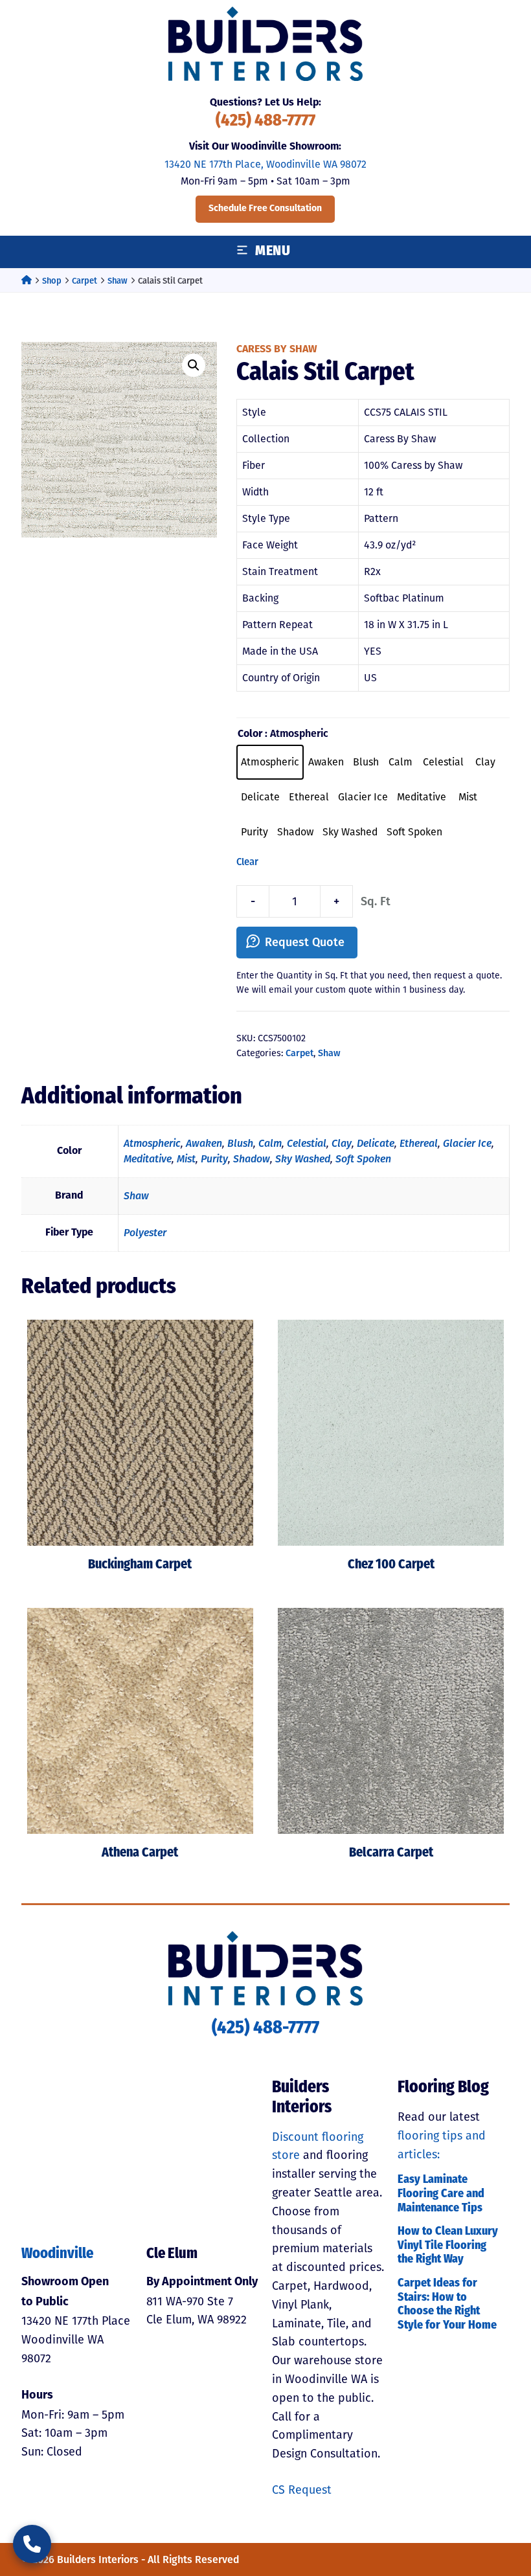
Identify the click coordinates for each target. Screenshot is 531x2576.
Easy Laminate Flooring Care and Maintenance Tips (441, 2194)
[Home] (27, 281)
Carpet (85, 281)
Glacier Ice (467, 1143)
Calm (270, 1143)
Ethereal (419, 1143)
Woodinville (57, 2254)
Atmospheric (152, 1143)
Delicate (376, 1143)
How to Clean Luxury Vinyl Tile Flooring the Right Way (448, 2246)
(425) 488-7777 (265, 121)
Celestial (307, 1143)
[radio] (270, 762)
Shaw (118, 281)
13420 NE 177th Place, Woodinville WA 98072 (265, 164)
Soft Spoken (363, 1159)
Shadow (252, 1159)
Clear (247, 862)
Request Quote (305, 942)
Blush (240, 1143)
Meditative (148, 1159)
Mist (186, 1159)
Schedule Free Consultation (265, 209)
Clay (342, 1143)
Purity (214, 1159)
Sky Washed (303, 1159)
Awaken (204, 1143)
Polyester (145, 1233)
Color (250, 734)
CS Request (302, 2490)
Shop (52, 281)
